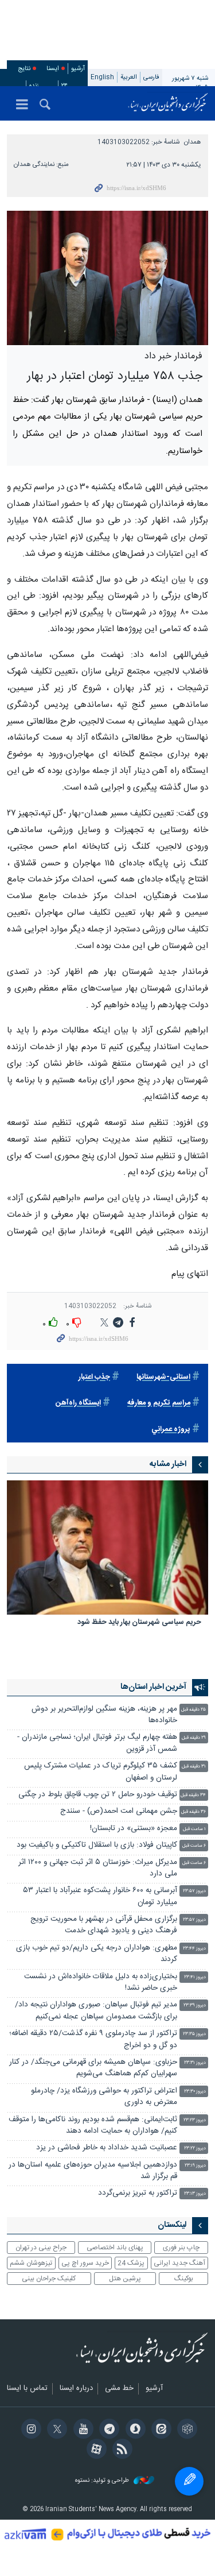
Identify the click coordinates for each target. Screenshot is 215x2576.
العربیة (129, 77)
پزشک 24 (131, 2263)
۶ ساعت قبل (194, 1846)
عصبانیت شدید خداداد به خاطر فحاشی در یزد (107, 2148)
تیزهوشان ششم (31, 2263)
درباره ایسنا (76, 2389)
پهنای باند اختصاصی (115, 2248)
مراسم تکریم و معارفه (159, 1403)
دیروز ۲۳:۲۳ (195, 2120)
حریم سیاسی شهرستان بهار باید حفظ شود (139, 1623)
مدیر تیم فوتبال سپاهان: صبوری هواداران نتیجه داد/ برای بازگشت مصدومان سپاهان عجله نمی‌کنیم (96, 2011)
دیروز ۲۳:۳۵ (194, 2034)
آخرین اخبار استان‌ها (153, 1687)
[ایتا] (160, 2430)
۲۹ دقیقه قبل (194, 1738)
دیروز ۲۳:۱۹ (195, 2166)
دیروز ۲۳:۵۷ (194, 1891)
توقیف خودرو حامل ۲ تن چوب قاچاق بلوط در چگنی (98, 1795)
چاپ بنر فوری (181, 2248)
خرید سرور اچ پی (85, 2263)
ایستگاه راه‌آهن (78, 1403)
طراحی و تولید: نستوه (103, 2481)
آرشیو (78, 69)
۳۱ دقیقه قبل (194, 1767)
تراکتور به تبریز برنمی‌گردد (138, 2193)
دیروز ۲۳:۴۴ (194, 1949)
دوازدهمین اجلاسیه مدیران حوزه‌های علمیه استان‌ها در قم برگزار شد (93, 2171)
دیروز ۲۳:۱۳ (195, 2194)
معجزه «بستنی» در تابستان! (134, 1829)
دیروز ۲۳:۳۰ (195, 2092)
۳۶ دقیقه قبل (193, 1812)
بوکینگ (184, 2279)
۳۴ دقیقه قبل (193, 1795)
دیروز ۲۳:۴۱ (195, 1977)
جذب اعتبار (94, 1377)
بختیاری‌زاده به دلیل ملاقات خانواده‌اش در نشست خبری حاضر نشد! (101, 1983)
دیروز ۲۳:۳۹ (195, 2006)
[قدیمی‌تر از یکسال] (107, 1548)
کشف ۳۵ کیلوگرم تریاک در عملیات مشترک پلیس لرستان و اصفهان (101, 1772)
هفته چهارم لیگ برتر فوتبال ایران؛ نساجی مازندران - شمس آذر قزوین (97, 1743)
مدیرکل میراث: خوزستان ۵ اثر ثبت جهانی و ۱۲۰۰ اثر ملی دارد (98, 1868)
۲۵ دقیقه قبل (193, 1710)
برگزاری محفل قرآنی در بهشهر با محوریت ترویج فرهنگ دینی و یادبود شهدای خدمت (104, 1925)
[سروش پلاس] (133, 2430)
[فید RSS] (121, 2450)
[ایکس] (55, 2430)
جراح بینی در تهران (41, 2248)
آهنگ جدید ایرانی (179, 2263)
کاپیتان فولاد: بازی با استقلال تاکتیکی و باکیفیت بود (97, 1845)
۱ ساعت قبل (194, 1829)
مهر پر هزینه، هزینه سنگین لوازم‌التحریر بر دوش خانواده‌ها (104, 1715)
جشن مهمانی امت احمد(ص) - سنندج (119, 1811)
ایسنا (168, 103)
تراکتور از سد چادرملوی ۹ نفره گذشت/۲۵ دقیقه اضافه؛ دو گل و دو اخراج (93, 2039)
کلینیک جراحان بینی (49, 2279)
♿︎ (189, 2481)
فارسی (151, 77)
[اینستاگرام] (30, 2430)
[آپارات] (94, 2450)
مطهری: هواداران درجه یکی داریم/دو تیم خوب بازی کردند (97, 1954)
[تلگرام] (107, 2430)
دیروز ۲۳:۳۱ (195, 2063)
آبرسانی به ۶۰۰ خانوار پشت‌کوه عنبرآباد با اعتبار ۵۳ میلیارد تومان (100, 1896)
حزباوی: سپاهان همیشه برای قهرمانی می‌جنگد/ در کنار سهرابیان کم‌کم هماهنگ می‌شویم (93, 2068)
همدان (193, 142)
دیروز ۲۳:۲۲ (195, 2148)
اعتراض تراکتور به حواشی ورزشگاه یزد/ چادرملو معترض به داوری (104, 2097)
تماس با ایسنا (27, 2389)
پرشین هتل (125, 2279)
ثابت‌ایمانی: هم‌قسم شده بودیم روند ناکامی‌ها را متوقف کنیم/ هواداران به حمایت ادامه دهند (93, 2126)
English (102, 77)
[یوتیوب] (81, 2430)
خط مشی (119, 2389)
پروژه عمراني (171, 1430)
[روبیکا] (185, 2430)
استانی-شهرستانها (163, 1377)
